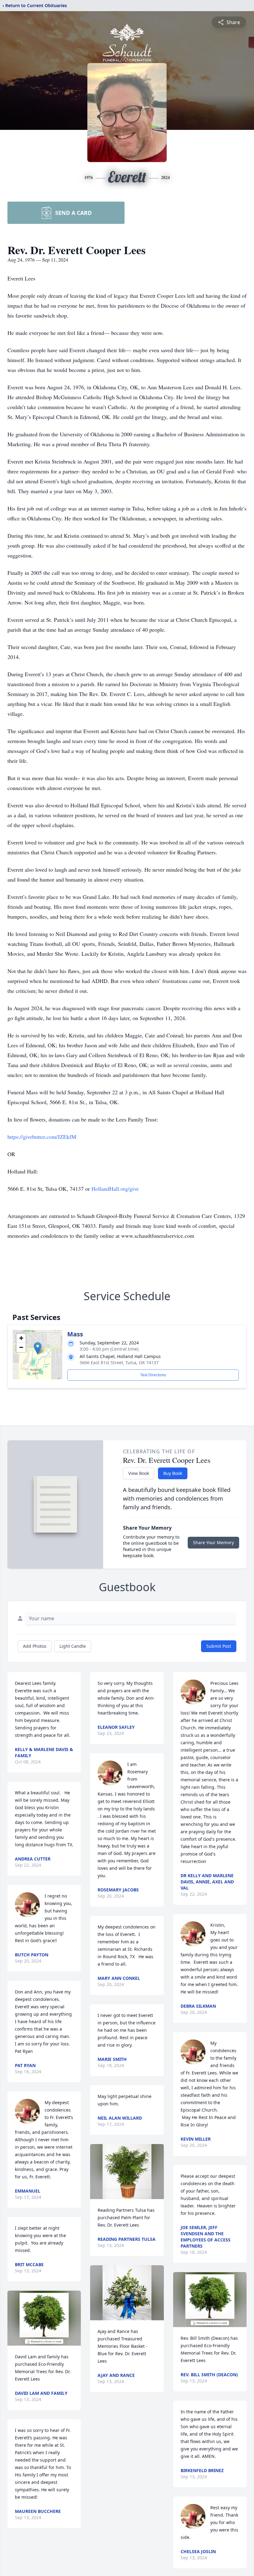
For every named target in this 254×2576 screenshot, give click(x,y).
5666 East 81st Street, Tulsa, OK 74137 (119, 1363)
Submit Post (219, 1646)
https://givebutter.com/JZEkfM (42, 1137)
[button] (38, 1348)
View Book (139, 1473)
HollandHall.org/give (115, 1189)
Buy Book (173, 1473)
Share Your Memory (213, 1542)
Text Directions (153, 1375)
